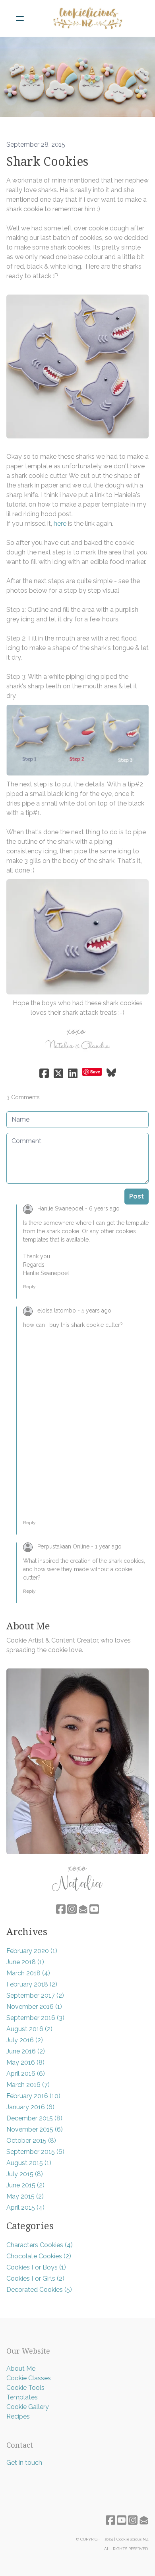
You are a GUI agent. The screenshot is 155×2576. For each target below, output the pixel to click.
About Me (21, 2369)
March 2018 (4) (28, 1973)
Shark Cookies (47, 162)
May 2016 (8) (25, 2062)
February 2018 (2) (32, 1984)
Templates (22, 2397)
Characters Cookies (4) (40, 2245)
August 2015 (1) (29, 2163)
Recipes (18, 2416)
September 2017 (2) (35, 1995)
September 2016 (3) (35, 2018)
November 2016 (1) (34, 2007)
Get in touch (24, 2463)
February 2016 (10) (33, 2096)
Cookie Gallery (28, 2407)
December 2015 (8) (34, 2118)
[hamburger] (20, 18)
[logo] (88, 18)
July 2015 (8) (25, 2174)
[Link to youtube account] (94, 1909)
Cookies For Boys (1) (36, 2267)
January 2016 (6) (30, 2107)
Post (137, 1196)
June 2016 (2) (26, 2051)
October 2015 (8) (31, 2141)
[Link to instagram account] (72, 1909)
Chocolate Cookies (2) (39, 2256)
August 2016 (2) (29, 2029)
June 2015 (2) (25, 2185)
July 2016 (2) (25, 2040)
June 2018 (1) (25, 1962)
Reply (29, 1287)
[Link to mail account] (83, 1909)
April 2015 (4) (25, 2208)
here (60, 524)
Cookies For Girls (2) (35, 2278)
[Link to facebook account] (61, 1909)
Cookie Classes (29, 2378)
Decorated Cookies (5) (39, 2290)
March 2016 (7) (28, 2085)
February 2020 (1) (32, 1951)
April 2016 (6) (26, 2074)
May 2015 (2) (25, 2196)
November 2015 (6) (35, 2129)
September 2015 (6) (35, 2152)
